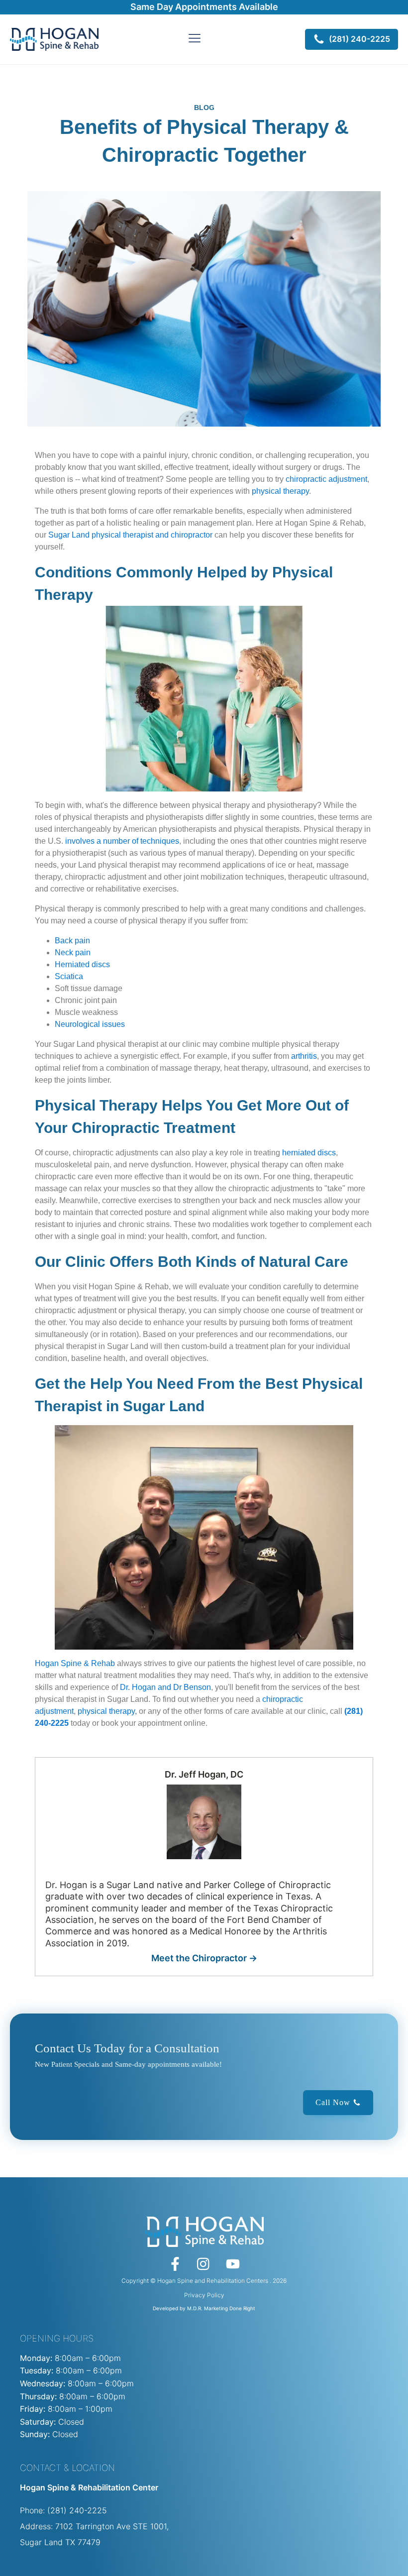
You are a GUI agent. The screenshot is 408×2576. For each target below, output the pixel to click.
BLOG (204, 108)
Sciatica (69, 976)
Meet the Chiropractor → (204, 1958)
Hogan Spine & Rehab (75, 1663)
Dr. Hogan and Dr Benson (164, 1687)
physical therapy (280, 491)
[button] (352, 39)
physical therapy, (107, 1711)
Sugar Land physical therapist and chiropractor (130, 535)
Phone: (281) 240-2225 (63, 2510)
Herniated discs (82, 964)
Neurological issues (90, 1024)
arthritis (304, 1056)
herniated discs (309, 1153)
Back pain (72, 941)
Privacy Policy (204, 2295)
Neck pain (73, 952)
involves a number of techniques (121, 841)
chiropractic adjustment (326, 479)
